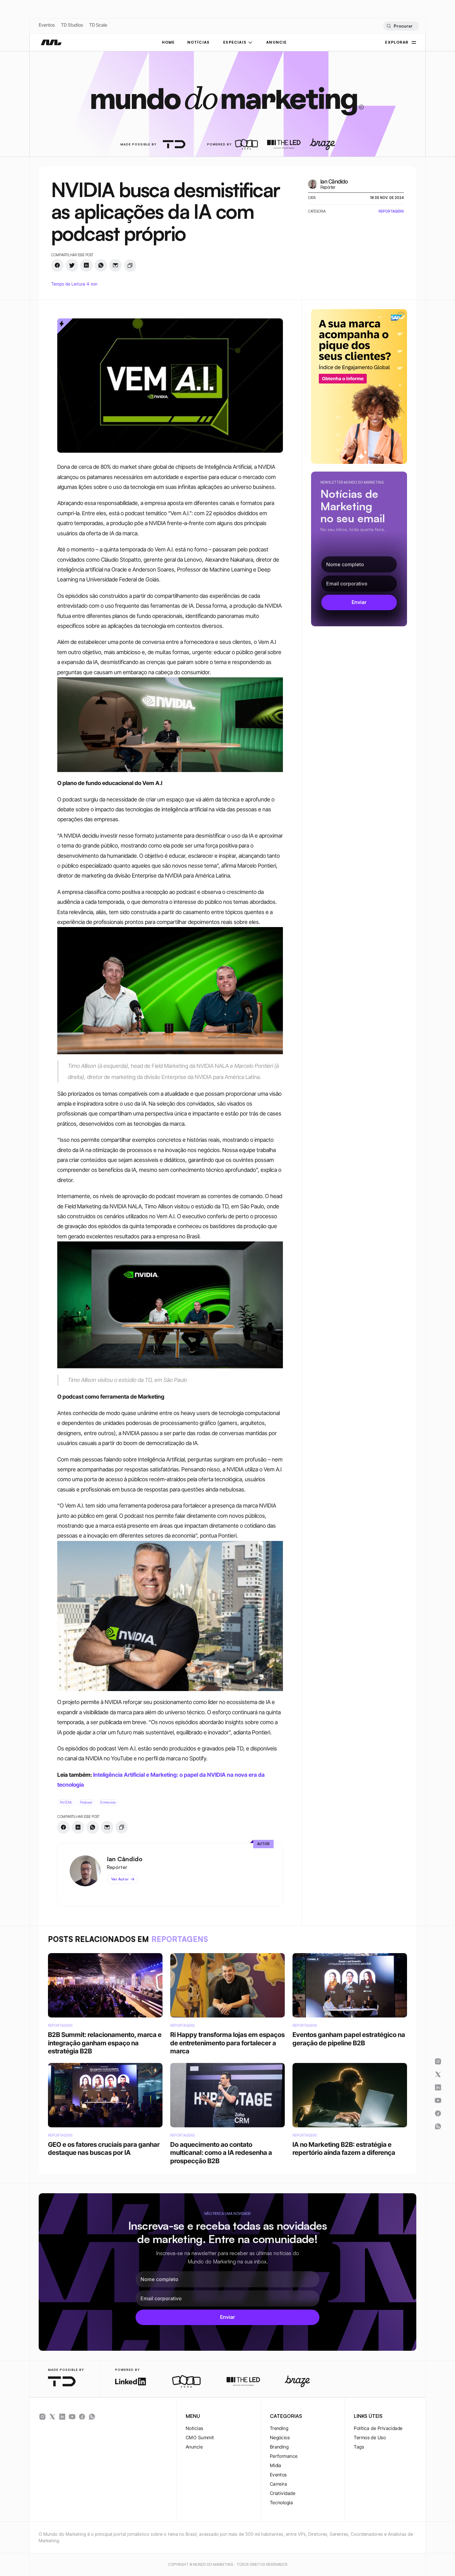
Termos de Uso (370, 2438)
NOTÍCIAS (199, 42)
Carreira (279, 2484)
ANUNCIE (276, 42)
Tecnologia (282, 2503)
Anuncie (194, 2447)
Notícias (195, 2428)
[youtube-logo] (72, 2417)
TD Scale (98, 25)
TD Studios (72, 25)
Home (168, 42)
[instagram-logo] (42, 2417)
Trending (279, 2428)
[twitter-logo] (52, 2417)
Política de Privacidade (378, 2428)
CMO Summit (200, 2438)
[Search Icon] (401, 26)
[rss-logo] (82, 2417)
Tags (359, 2447)
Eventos (47, 25)
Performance (284, 2456)
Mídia (276, 2465)
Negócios (280, 2438)
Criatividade (283, 2493)
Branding (279, 2447)
